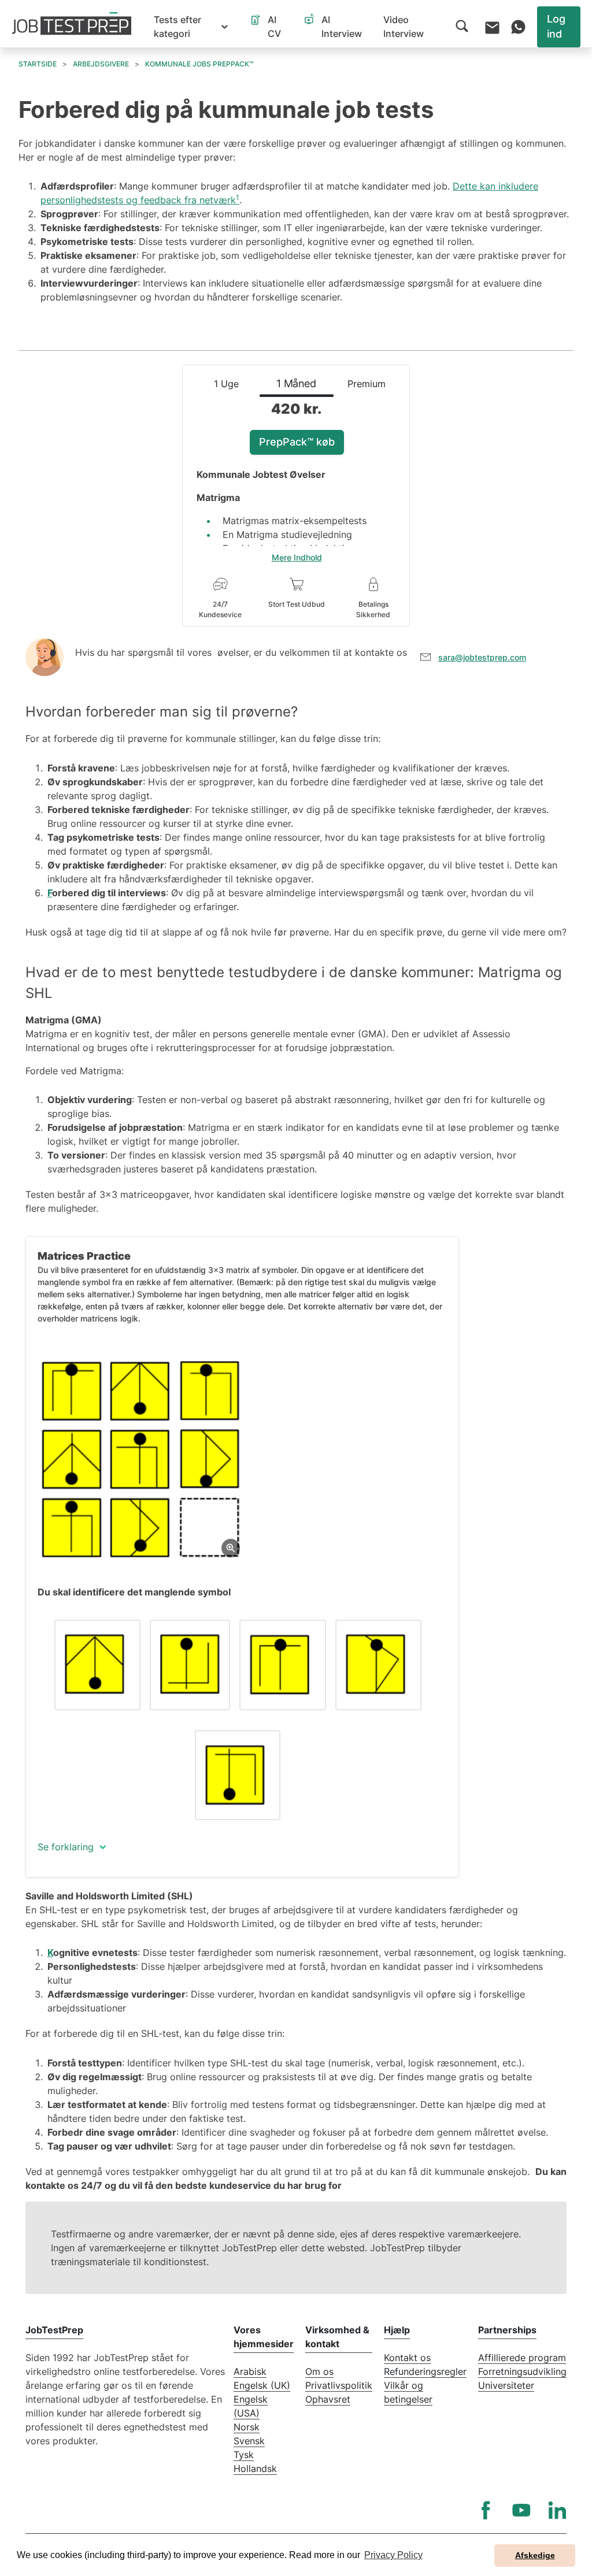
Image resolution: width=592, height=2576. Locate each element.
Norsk (247, 2427)
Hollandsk (255, 2469)
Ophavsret (328, 2399)
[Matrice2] (141, 1459)
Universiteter (506, 2385)
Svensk (249, 2441)
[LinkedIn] (557, 2510)
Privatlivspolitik (339, 2385)
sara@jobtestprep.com (482, 657)
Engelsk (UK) (262, 2385)
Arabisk (250, 2371)
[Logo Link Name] (72, 24)
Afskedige (535, 2555)
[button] (191, 27)
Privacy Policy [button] (393, 2555)
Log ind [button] (556, 26)
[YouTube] (521, 2510)
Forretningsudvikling (522, 2371)
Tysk (244, 2455)
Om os (319, 2371)
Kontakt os (407, 2358)
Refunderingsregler (425, 2371)
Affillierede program (522, 2358)
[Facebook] (486, 2510)
